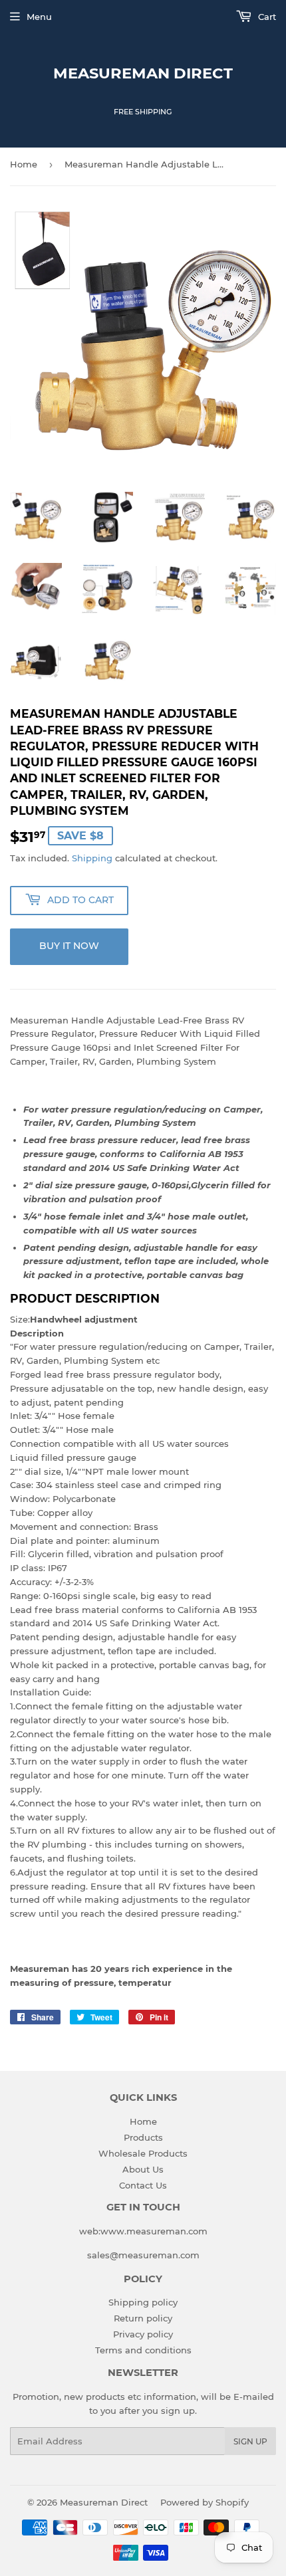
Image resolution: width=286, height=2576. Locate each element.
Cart (266, 17)
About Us (143, 2169)
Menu (39, 17)
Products (143, 2137)
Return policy (143, 2318)
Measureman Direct (143, 73)
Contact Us (143, 2185)
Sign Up (250, 2441)
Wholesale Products (143, 2153)
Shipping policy (143, 2302)
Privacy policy (143, 2334)
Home (24, 164)
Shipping (92, 858)
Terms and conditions (143, 2350)
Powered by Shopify (205, 2502)
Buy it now (69, 946)
